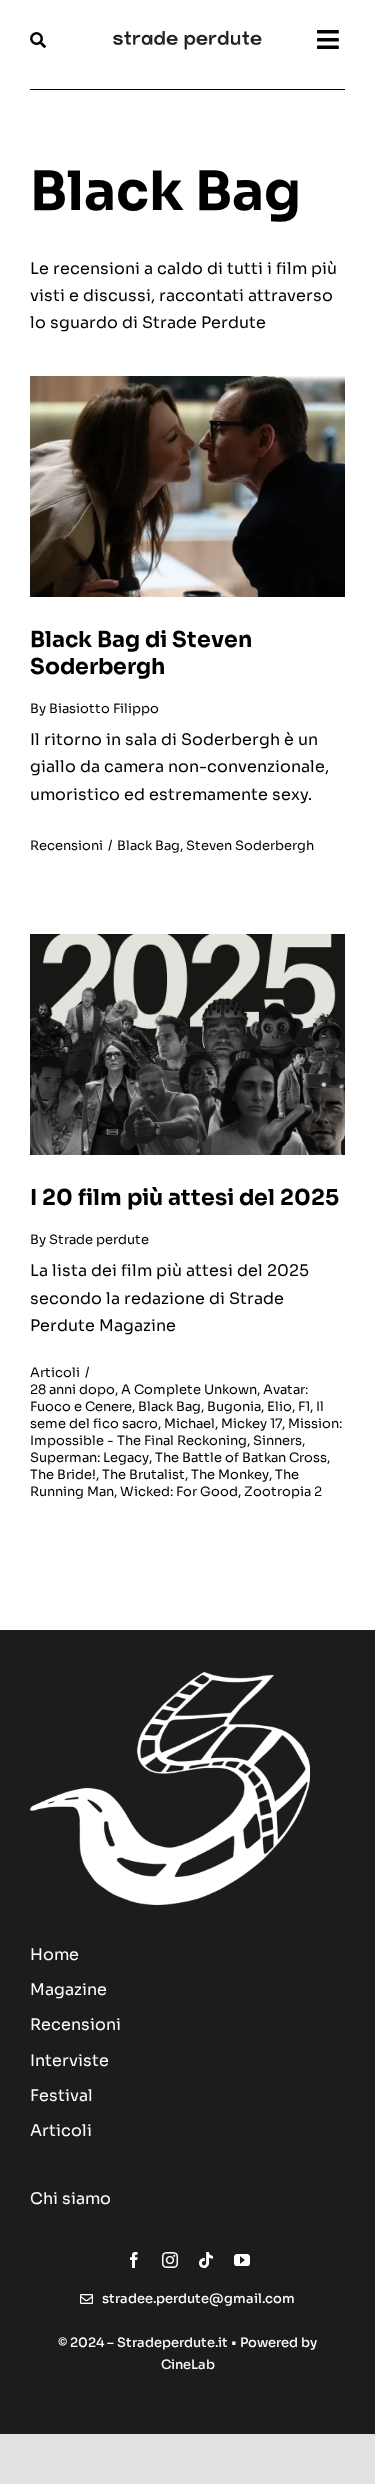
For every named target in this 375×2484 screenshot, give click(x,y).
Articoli (55, 1372)
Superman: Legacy (89, 1457)
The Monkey (230, 1474)
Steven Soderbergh (250, 845)
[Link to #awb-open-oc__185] (60, 40)
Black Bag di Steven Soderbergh (141, 652)
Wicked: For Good (179, 1491)
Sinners (277, 1440)
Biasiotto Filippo (104, 708)
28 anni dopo (72, 1389)
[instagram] (170, 2260)
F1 (304, 1406)
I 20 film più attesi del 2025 (184, 1197)
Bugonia (234, 1406)
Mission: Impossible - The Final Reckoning (186, 1432)
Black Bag (148, 845)
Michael (189, 1423)
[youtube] (242, 2260)
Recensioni (66, 845)
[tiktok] (206, 2260)
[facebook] (134, 2260)
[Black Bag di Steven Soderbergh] (187, 383)
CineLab (188, 2364)
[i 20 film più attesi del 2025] (187, 941)
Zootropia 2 (283, 1491)
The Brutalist (143, 1474)
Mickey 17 (251, 1423)
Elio (279, 1406)
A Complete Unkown (189, 1389)
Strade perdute (99, 1239)
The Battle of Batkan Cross (241, 1457)
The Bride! (63, 1474)
